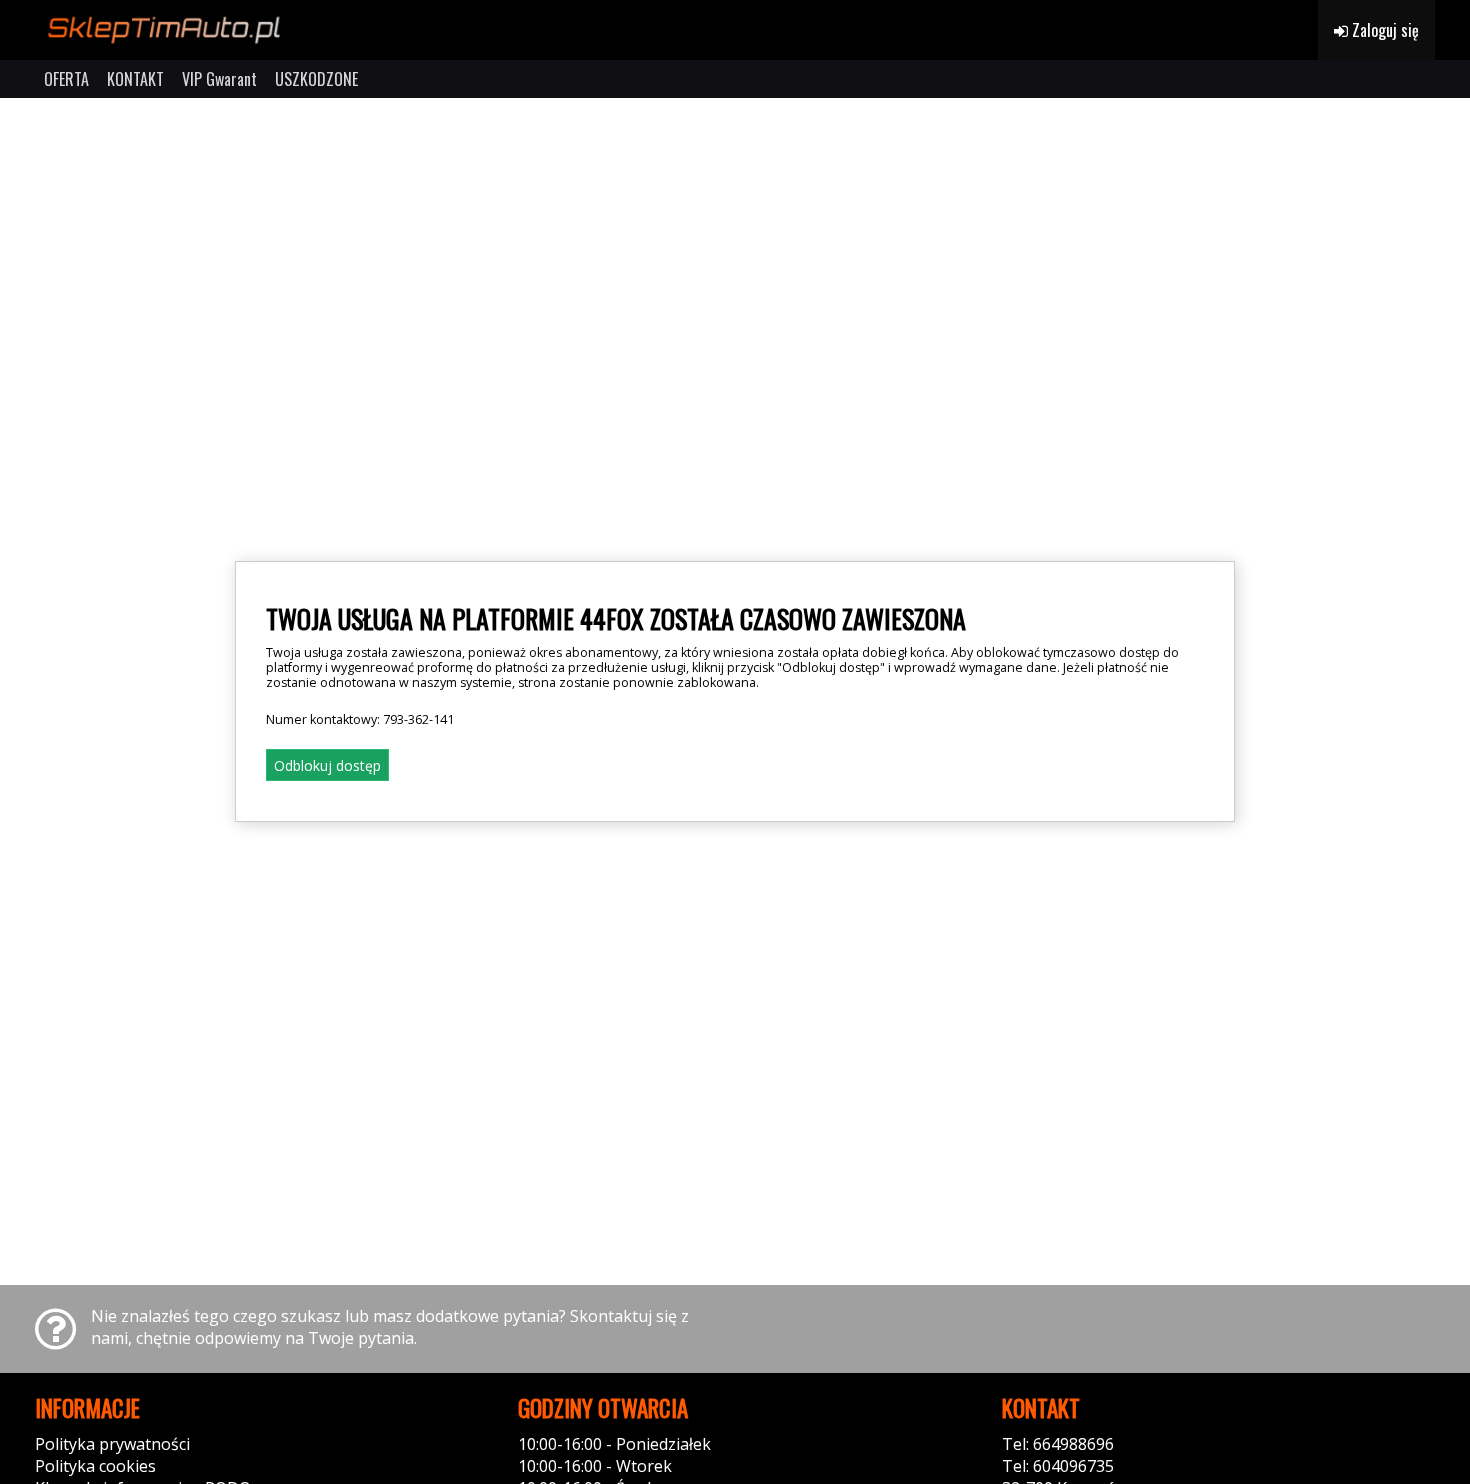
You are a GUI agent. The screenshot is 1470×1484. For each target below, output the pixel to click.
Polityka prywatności (112, 1444)
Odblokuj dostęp (327, 765)
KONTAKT (135, 79)
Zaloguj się (1383, 30)
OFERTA (66, 79)
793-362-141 (418, 719)
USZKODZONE (316, 79)
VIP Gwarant (219, 79)
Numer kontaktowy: (360, 719)
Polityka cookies (95, 1466)
